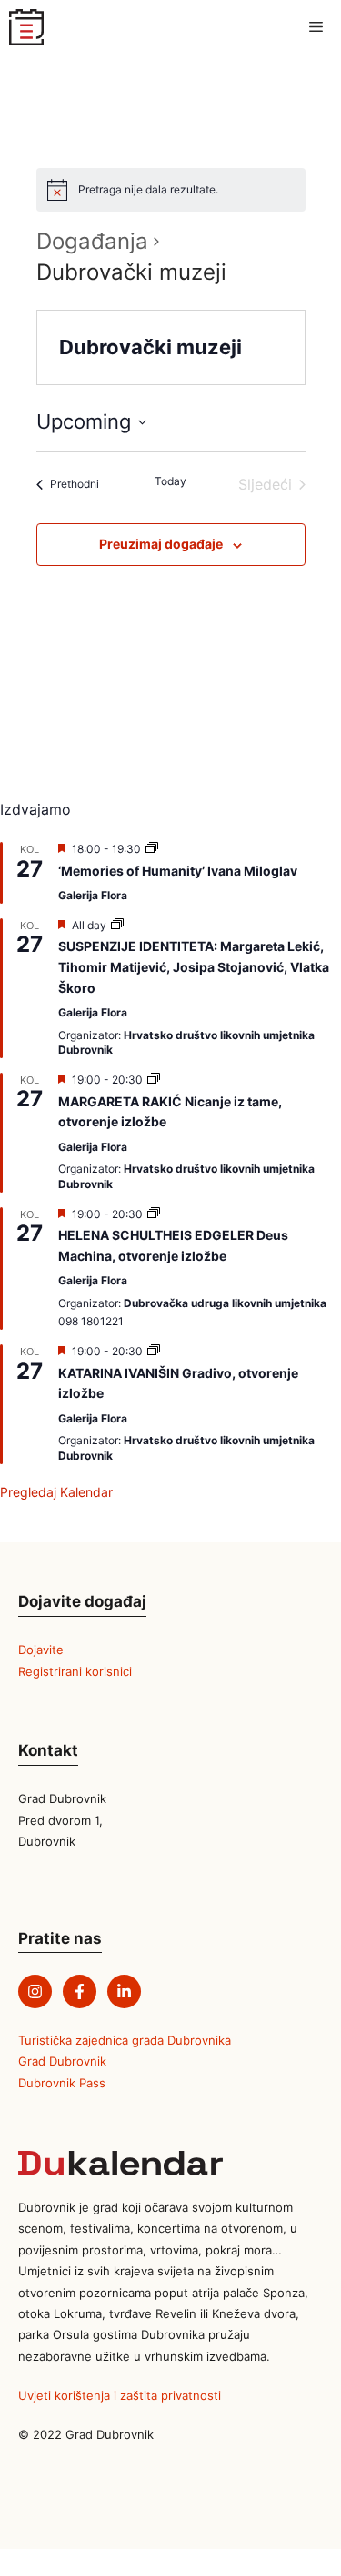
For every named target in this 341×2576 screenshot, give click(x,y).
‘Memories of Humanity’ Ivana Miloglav (178, 871)
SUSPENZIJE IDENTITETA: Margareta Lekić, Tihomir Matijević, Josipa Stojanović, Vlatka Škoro (194, 966)
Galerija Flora (93, 895)
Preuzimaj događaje (161, 544)
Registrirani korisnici (75, 1671)
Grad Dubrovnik (62, 2061)
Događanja (92, 241)
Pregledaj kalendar (56, 1492)
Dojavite (41, 1650)
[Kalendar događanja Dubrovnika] (26, 27)
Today (170, 481)
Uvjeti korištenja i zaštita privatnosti (120, 2395)
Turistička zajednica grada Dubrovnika (125, 2040)
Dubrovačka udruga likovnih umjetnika (225, 1303)
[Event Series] (152, 849)
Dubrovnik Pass (62, 2083)
